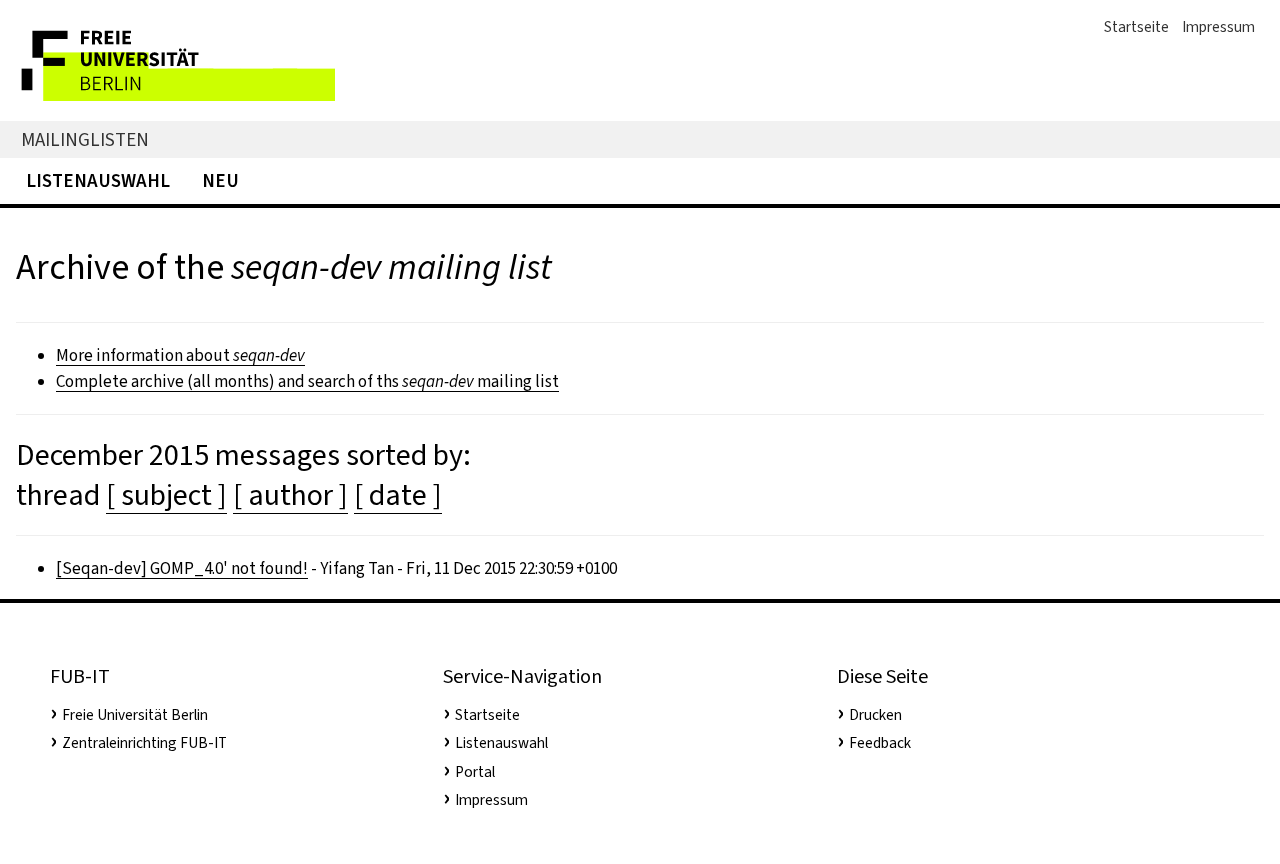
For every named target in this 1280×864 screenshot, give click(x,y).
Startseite (1136, 27)
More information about (180, 355)
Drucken (875, 715)
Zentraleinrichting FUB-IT (144, 743)
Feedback (880, 743)
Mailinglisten (85, 139)
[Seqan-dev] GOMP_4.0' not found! (182, 568)
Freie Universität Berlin (135, 715)
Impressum (1218, 27)
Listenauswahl (98, 180)
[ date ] (398, 495)
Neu (220, 180)
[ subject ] (166, 495)
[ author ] (290, 495)
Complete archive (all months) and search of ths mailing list (307, 381)
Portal (475, 772)
